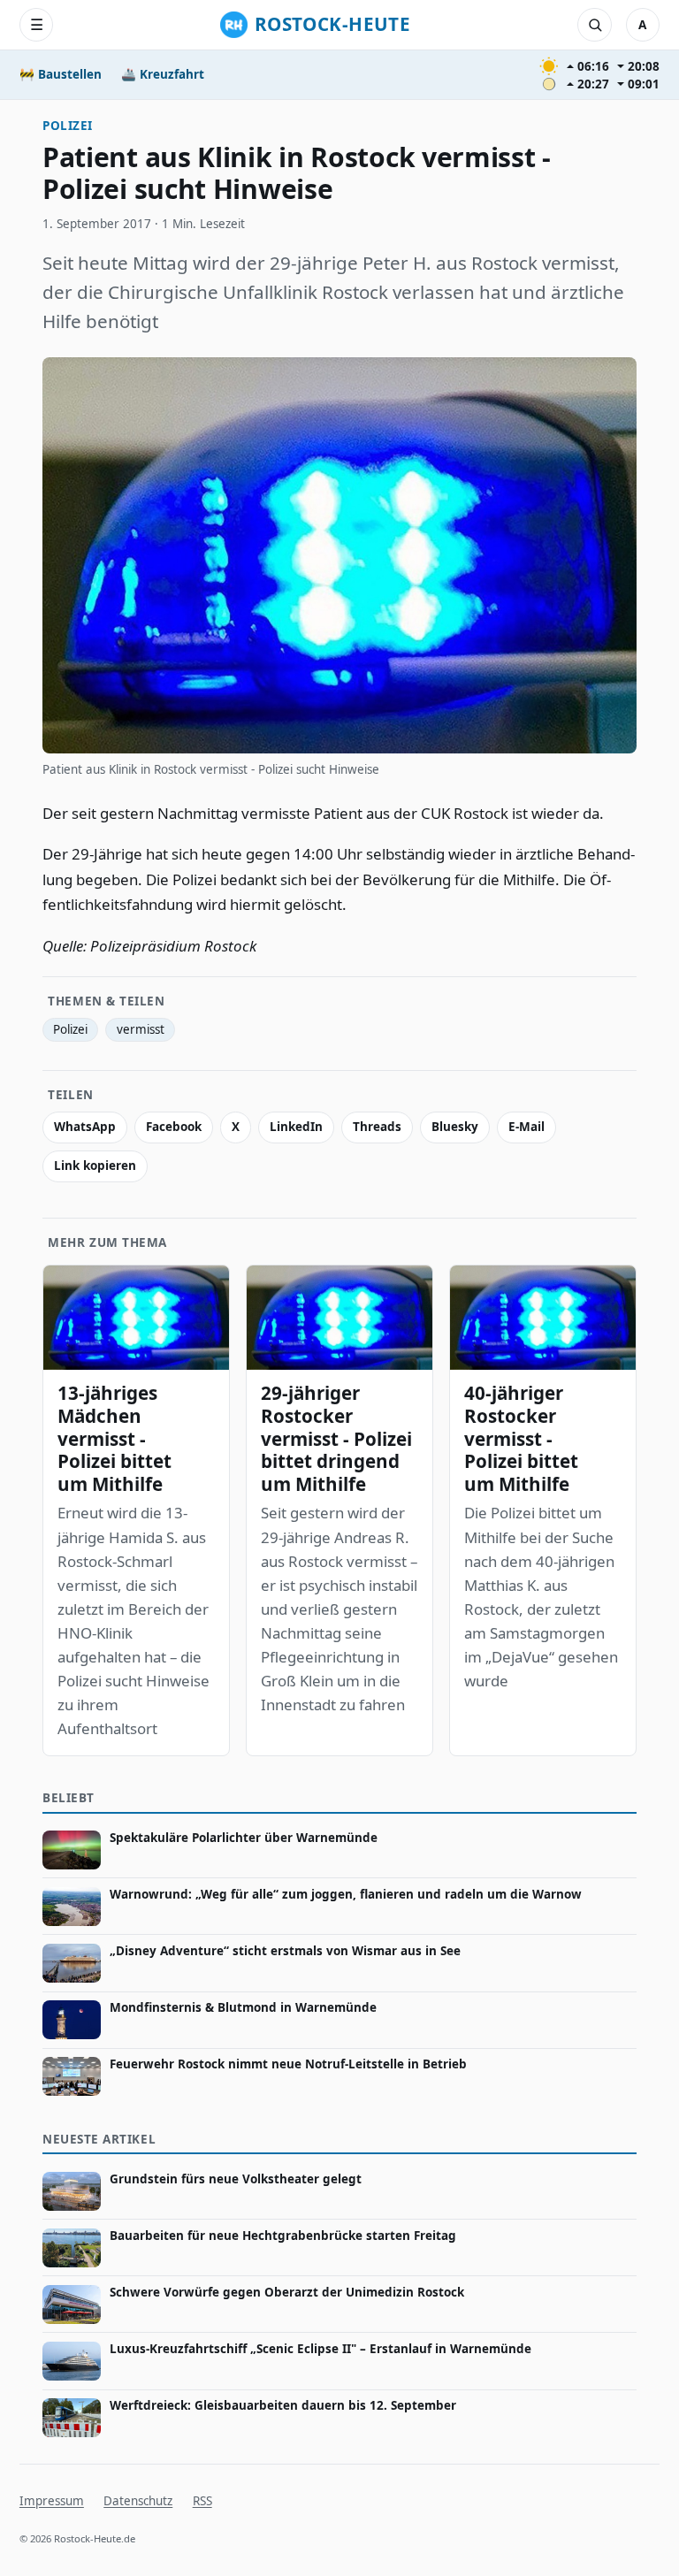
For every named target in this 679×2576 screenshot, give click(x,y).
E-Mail (526, 1127)
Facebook (174, 1127)
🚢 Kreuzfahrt (163, 74)
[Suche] (594, 25)
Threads (377, 1127)
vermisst (141, 1029)
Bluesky (455, 1127)
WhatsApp (85, 1127)
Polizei (68, 126)
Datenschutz (138, 2501)
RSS (202, 2501)
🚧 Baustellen (61, 74)
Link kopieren (95, 1166)
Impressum (52, 2501)
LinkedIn (296, 1127)
